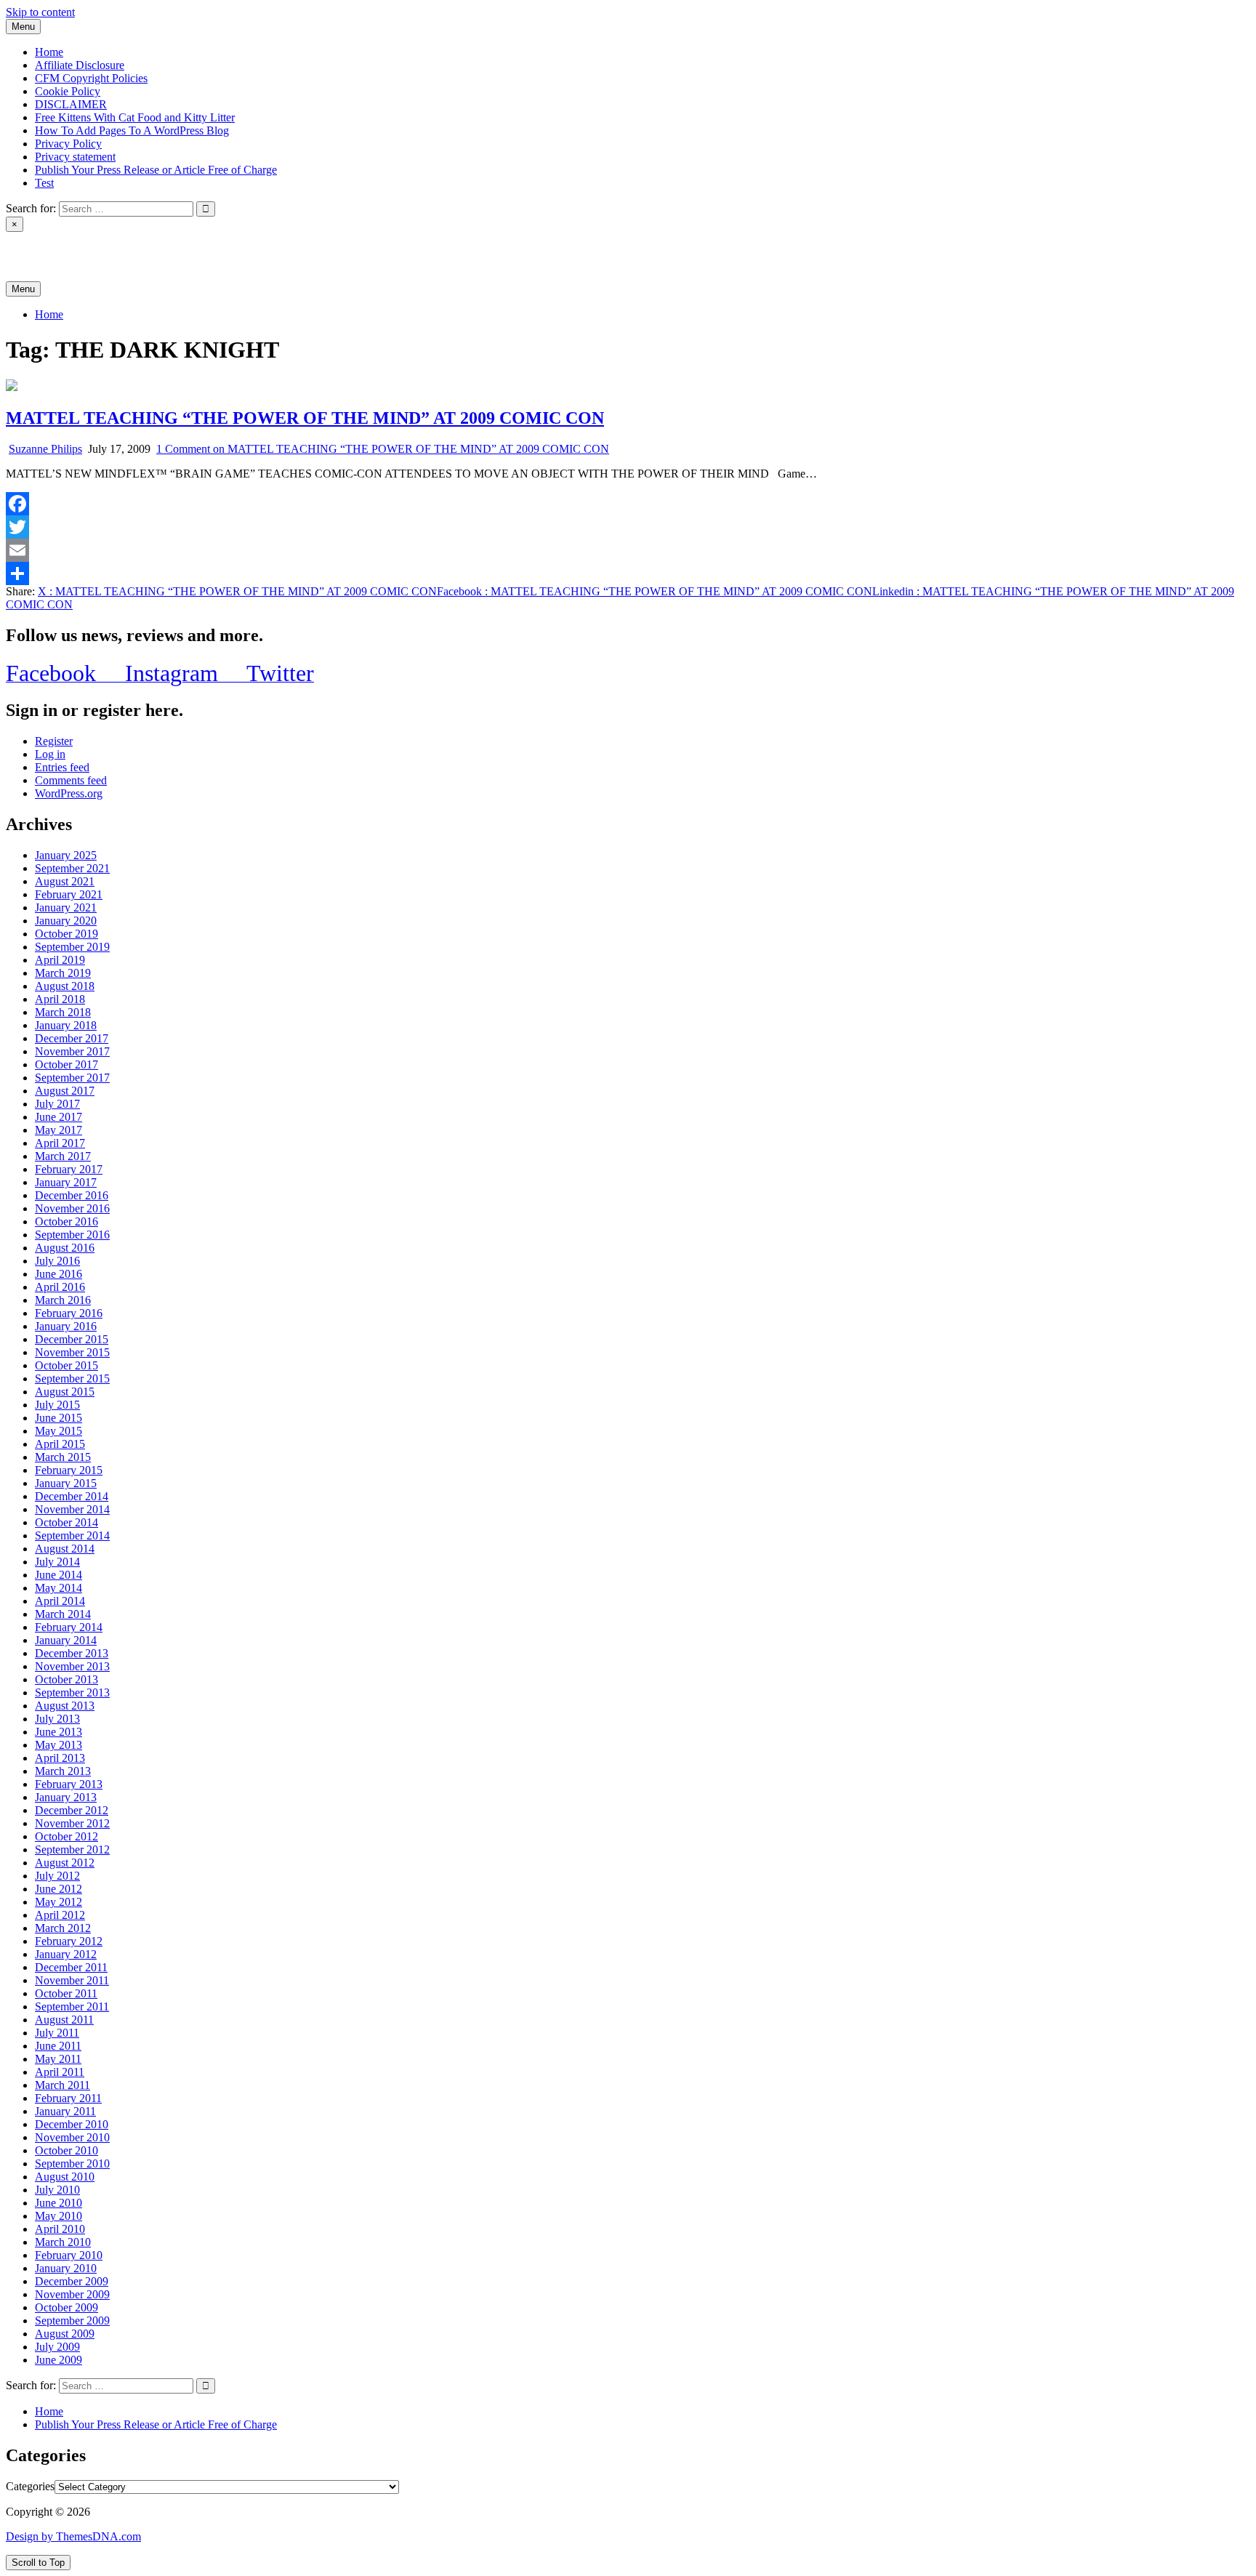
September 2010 (72, 2164)
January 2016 (66, 1326)
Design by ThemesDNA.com (73, 2536)
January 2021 (66, 907)
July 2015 (57, 1405)
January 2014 (66, 1640)
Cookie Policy (68, 91)
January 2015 (66, 1483)
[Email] (628, 550)
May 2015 (59, 1431)
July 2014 (57, 1562)
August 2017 (65, 1091)
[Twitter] (628, 527)
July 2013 (57, 1719)
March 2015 (63, 1457)
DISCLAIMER (71, 104)
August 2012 (65, 1863)
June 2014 (59, 1575)
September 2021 (72, 868)
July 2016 (57, 1261)
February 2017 (69, 1169)
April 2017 (60, 1143)
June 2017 (59, 1117)
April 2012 (60, 1915)
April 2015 (60, 1444)
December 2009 (72, 2281)
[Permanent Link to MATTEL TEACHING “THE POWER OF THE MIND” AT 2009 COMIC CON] (12, 387)
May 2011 (58, 2059)
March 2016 (63, 1300)
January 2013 (66, 1797)
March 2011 (63, 2085)
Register (54, 741)
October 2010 (67, 2150)
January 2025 (66, 855)
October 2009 (67, 2307)
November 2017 (72, 1051)
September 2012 (72, 1850)
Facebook (655, 591)
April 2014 (60, 1601)
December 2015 (72, 1339)
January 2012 (66, 1954)
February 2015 (69, 1470)
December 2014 (72, 1496)
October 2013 (67, 1679)
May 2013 (59, 1745)
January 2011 (65, 2111)
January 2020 (66, 921)
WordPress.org (69, 793)
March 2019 (63, 973)
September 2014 (72, 1535)
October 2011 (66, 1993)
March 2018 (63, 1012)
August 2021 (65, 881)
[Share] (628, 573)
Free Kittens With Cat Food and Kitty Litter (135, 117)
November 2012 (72, 1823)
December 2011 (71, 1967)
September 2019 (72, 947)
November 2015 (72, 1352)
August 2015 (65, 1392)
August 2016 (65, 1248)
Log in (50, 754)
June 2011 (58, 2046)
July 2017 (57, 1104)
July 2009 (57, 2347)
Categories (30, 2486)
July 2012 (57, 1876)
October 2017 (67, 1064)
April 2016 (60, 1287)
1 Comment (383, 449)
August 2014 (65, 1549)
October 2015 (67, 1365)
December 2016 (72, 1195)
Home (49, 52)
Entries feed (62, 767)
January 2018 (66, 1025)
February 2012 (69, 1941)
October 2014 (67, 1522)
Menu (23, 27)
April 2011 (60, 2072)
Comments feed (71, 780)
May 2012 (59, 1902)
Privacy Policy (68, 144)
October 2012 (67, 1836)
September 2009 (72, 2321)
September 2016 (72, 1235)
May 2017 (59, 1130)
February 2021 (69, 894)
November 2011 (72, 1980)
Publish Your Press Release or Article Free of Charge (156, 170)
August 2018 (65, 986)
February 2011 (68, 2098)
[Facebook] (628, 504)
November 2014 (72, 1509)
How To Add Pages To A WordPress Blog (132, 130)
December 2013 (72, 1653)
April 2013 (60, 1758)
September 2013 (72, 1692)
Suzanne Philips (45, 449)
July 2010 (57, 2190)
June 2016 (59, 1274)
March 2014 (63, 1614)
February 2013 (69, 1784)
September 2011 (72, 2007)
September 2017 (72, 1078)
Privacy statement (75, 157)
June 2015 (59, 1418)
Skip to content (40, 12)
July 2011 (57, 2033)
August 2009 (65, 2334)
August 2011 (64, 2020)
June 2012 (59, 1889)
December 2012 (72, 1810)
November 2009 (72, 2294)
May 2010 (59, 2216)
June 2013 (59, 1732)
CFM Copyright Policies (91, 78)
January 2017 (66, 1182)
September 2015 (72, 1378)
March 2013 (63, 1771)
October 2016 (67, 1221)
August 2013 (65, 1706)
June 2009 (59, 2360)
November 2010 (72, 2137)
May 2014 (59, 1588)
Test (44, 183)
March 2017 (63, 1156)
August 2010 (65, 2177)
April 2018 (60, 999)
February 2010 (69, 2255)
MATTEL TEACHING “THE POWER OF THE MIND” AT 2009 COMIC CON (305, 418)
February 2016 (69, 1313)
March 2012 (63, 1928)
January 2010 (66, 2268)
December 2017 (72, 1038)
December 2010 (72, 2124)
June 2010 (59, 2203)
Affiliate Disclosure (80, 65)
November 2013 (72, 1666)
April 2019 (60, 960)
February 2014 (69, 1627)
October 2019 (67, 934)
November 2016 (72, 1208)
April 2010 (60, 2229)
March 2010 (63, 2242)
